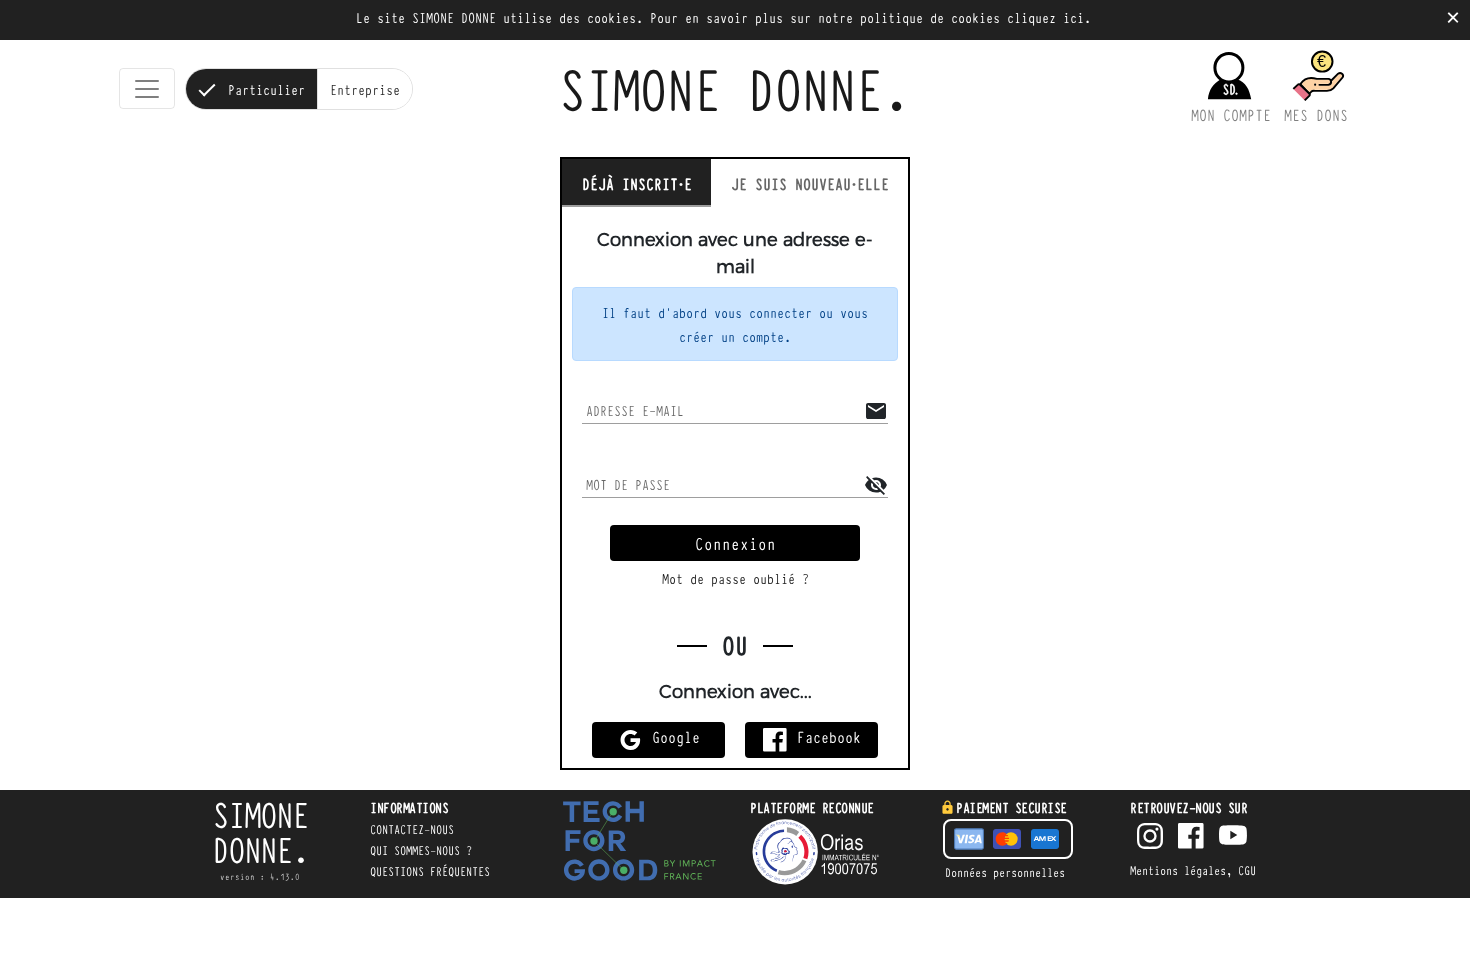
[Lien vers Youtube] (1233, 838)
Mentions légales (1178, 870)
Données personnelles (1005, 872)
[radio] (251, 89)
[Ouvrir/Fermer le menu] (147, 89)
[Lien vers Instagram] (1150, 838)
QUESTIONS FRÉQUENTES (430, 871)
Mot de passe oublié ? (735, 578)
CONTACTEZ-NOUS (412, 829)
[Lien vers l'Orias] (830, 852)
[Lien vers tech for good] (640, 845)
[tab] (636, 183)
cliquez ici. (1049, 17)
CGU (1247, 870)
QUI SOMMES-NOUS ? (421, 850)
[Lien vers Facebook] (1191, 838)
